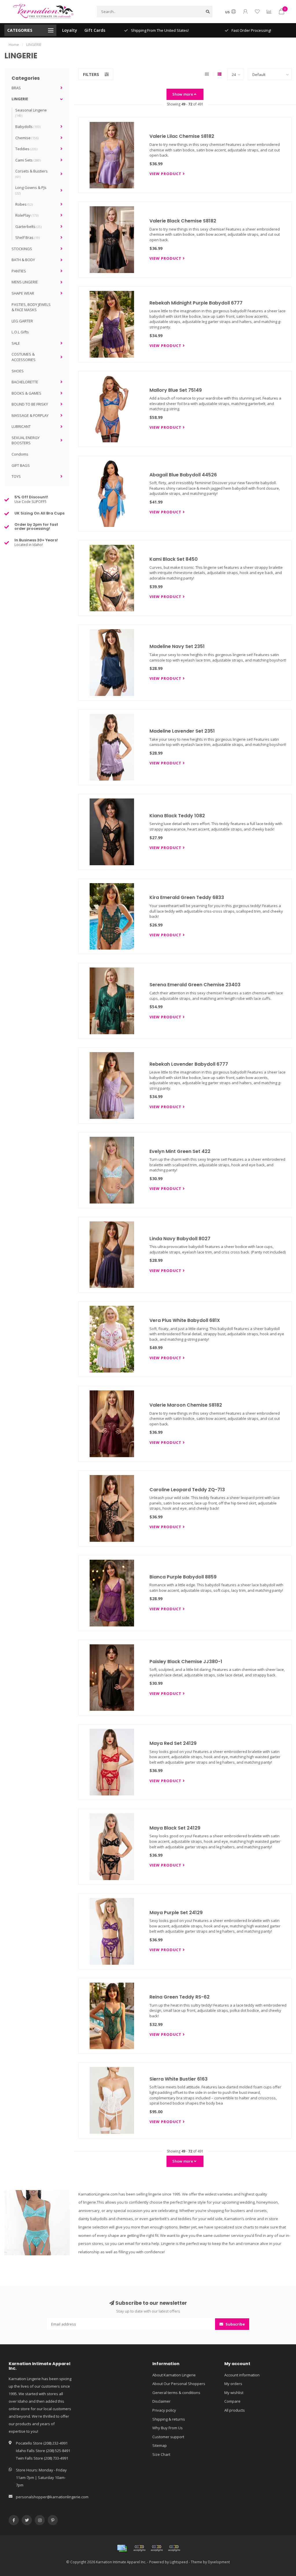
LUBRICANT (21, 426)
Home (14, 44)
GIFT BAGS (21, 465)
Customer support (168, 2437)
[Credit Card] (122, 2548)
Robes (24, 204)
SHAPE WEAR (23, 293)
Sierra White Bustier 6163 (178, 2079)
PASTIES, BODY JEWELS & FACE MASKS (31, 307)
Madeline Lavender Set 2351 (182, 731)
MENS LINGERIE (25, 282)
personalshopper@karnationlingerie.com (52, 2497)
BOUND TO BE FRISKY (30, 404)
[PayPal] (157, 2548)
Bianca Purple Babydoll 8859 (183, 1577)
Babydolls (28, 127)
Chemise (27, 138)
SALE (16, 343)
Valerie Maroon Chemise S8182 (186, 1405)
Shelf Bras (27, 237)
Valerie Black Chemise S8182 (183, 221)
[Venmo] (174, 2548)
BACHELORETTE (25, 382)
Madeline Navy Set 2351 (177, 646)
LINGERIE (20, 99)
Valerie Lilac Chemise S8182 (182, 136)
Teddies (26, 149)
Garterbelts (28, 226)
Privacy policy (164, 2410)
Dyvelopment (219, 2562)
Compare (232, 2401)
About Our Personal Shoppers (179, 2384)
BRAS (16, 88)
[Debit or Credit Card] (139, 2548)
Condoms (20, 454)
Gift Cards (95, 30)
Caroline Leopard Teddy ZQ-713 (187, 1490)
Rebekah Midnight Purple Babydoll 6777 (196, 303)
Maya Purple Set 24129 (176, 1913)
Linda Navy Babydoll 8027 (180, 1239)
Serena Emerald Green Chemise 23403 (195, 985)
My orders (233, 2384)
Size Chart (161, 2454)
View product (166, 174)
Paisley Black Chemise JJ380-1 (186, 1662)
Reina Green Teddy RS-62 (180, 1997)
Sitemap (160, 2445)
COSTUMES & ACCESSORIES (24, 357)
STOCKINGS (22, 249)
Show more (183, 94)
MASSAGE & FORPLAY (30, 415)
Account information (242, 2375)
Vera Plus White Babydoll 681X (185, 1320)
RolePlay (27, 215)
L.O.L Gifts (20, 332)
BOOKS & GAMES (26, 393)
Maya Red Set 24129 (173, 1743)
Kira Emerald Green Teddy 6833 (187, 897)
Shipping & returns (169, 2419)
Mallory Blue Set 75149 (176, 390)
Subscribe (235, 2324)
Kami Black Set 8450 (174, 559)
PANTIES (19, 271)
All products (235, 2410)
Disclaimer (161, 2401)
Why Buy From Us (168, 2428)
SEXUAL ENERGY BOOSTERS (26, 440)
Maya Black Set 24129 (175, 1828)
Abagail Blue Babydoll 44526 (183, 475)
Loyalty (70, 30)
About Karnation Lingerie (174, 2375)
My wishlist (234, 2393)
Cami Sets (28, 160)
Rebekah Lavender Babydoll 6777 (189, 1064)
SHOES (18, 371)
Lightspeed (179, 2562)
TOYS (16, 476)
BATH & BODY (23, 260)
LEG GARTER (22, 321)
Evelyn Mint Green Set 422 (180, 1151)
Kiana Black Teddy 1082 (177, 816)
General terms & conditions (176, 2393)
